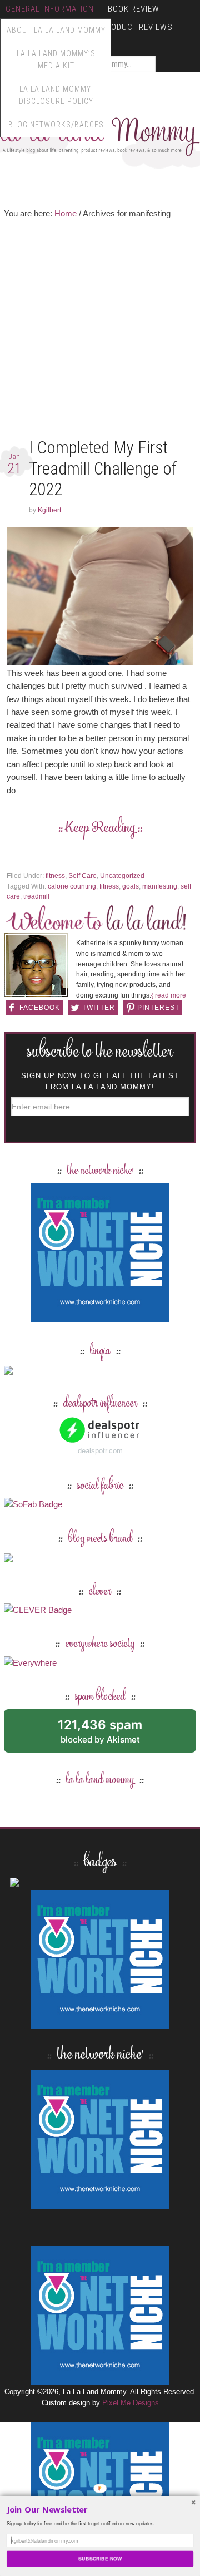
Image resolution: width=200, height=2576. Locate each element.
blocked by (112, 1735)
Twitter (99, 1008)
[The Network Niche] (100, 1317)
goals (131, 886)
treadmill (36, 896)
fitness (55, 876)
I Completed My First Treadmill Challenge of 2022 (103, 468)
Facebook (40, 1008)
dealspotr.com (100, 1451)
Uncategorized (122, 876)
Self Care (82, 876)
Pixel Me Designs (131, 2403)
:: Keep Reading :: (100, 828)
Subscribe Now (100, 2558)
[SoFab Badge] (33, 1504)
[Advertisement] (100, 331)
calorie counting (72, 886)
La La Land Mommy (100, 1780)
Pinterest (158, 1008)
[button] (100, 2510)
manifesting (160, 886)
